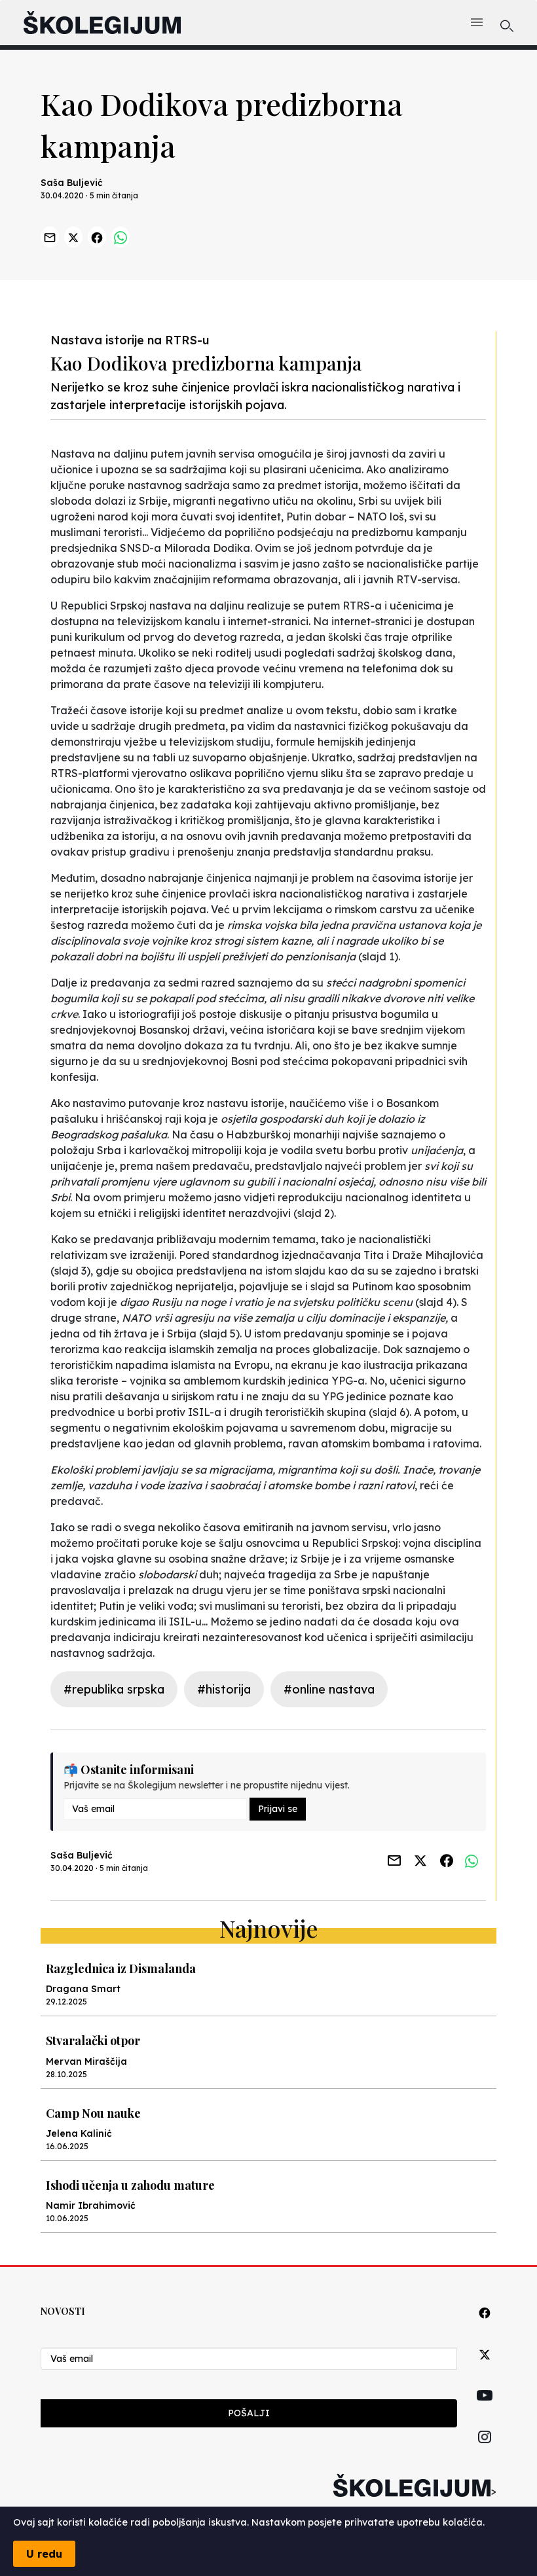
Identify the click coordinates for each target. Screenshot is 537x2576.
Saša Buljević (72, 183)
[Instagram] (485, 2452)
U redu (44, 2554)
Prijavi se (278, 1809)
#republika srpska (114, 1689)
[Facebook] (485, 2328)
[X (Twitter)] (485, 2369)
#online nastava (329, 1689)
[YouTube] (485, 2410)
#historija (224, 1689)
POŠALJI (249, 2413)
